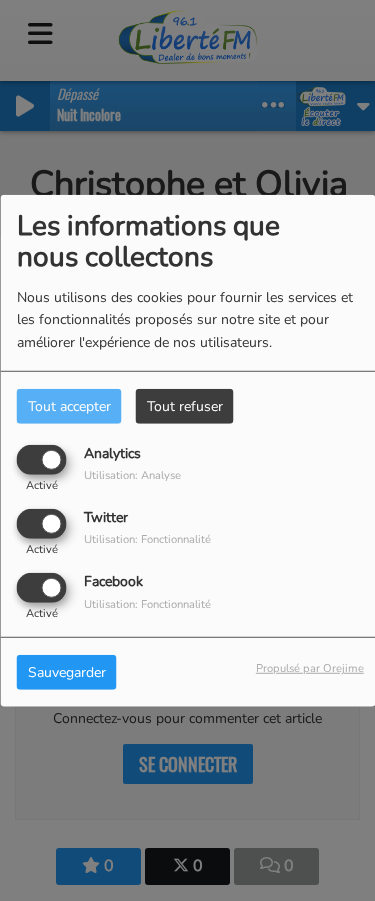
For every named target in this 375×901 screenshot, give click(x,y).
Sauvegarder (67, 672)
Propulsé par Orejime (310, 668)
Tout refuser (185, 405)
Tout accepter (69, 405)
